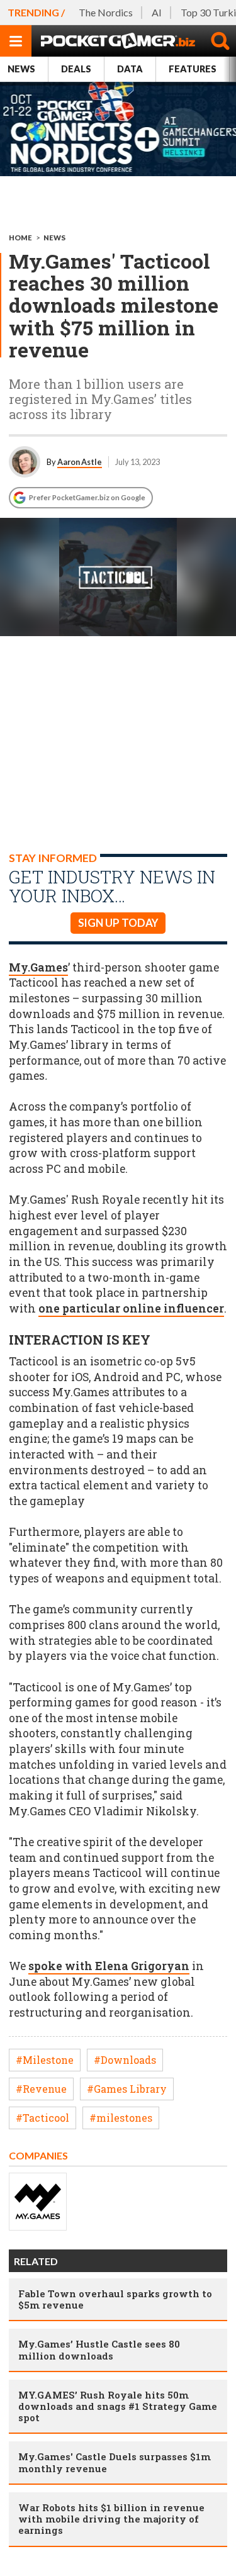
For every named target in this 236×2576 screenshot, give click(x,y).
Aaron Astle (80, 462)
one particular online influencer (131, 1308)
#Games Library (127, 2089)
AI (157, 12)
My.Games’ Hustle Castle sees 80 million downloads (99, 2349)
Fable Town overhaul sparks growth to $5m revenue (115, 2299)
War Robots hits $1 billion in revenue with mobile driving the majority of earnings (111, 2519)
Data (130, 69)
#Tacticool (42, 2118)
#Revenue (41, 2089)
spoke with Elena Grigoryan (109, 1966)
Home (20, 238)
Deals (76, 69)
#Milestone (45, 2060)
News (21, 69)
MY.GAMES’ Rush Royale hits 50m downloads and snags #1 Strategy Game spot (118, 2406)
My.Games (38, 967)
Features (193, 69)
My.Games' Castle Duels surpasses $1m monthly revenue (115, 2462)
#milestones (121, 2118)
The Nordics (106, 12)
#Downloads (125, 2060)
